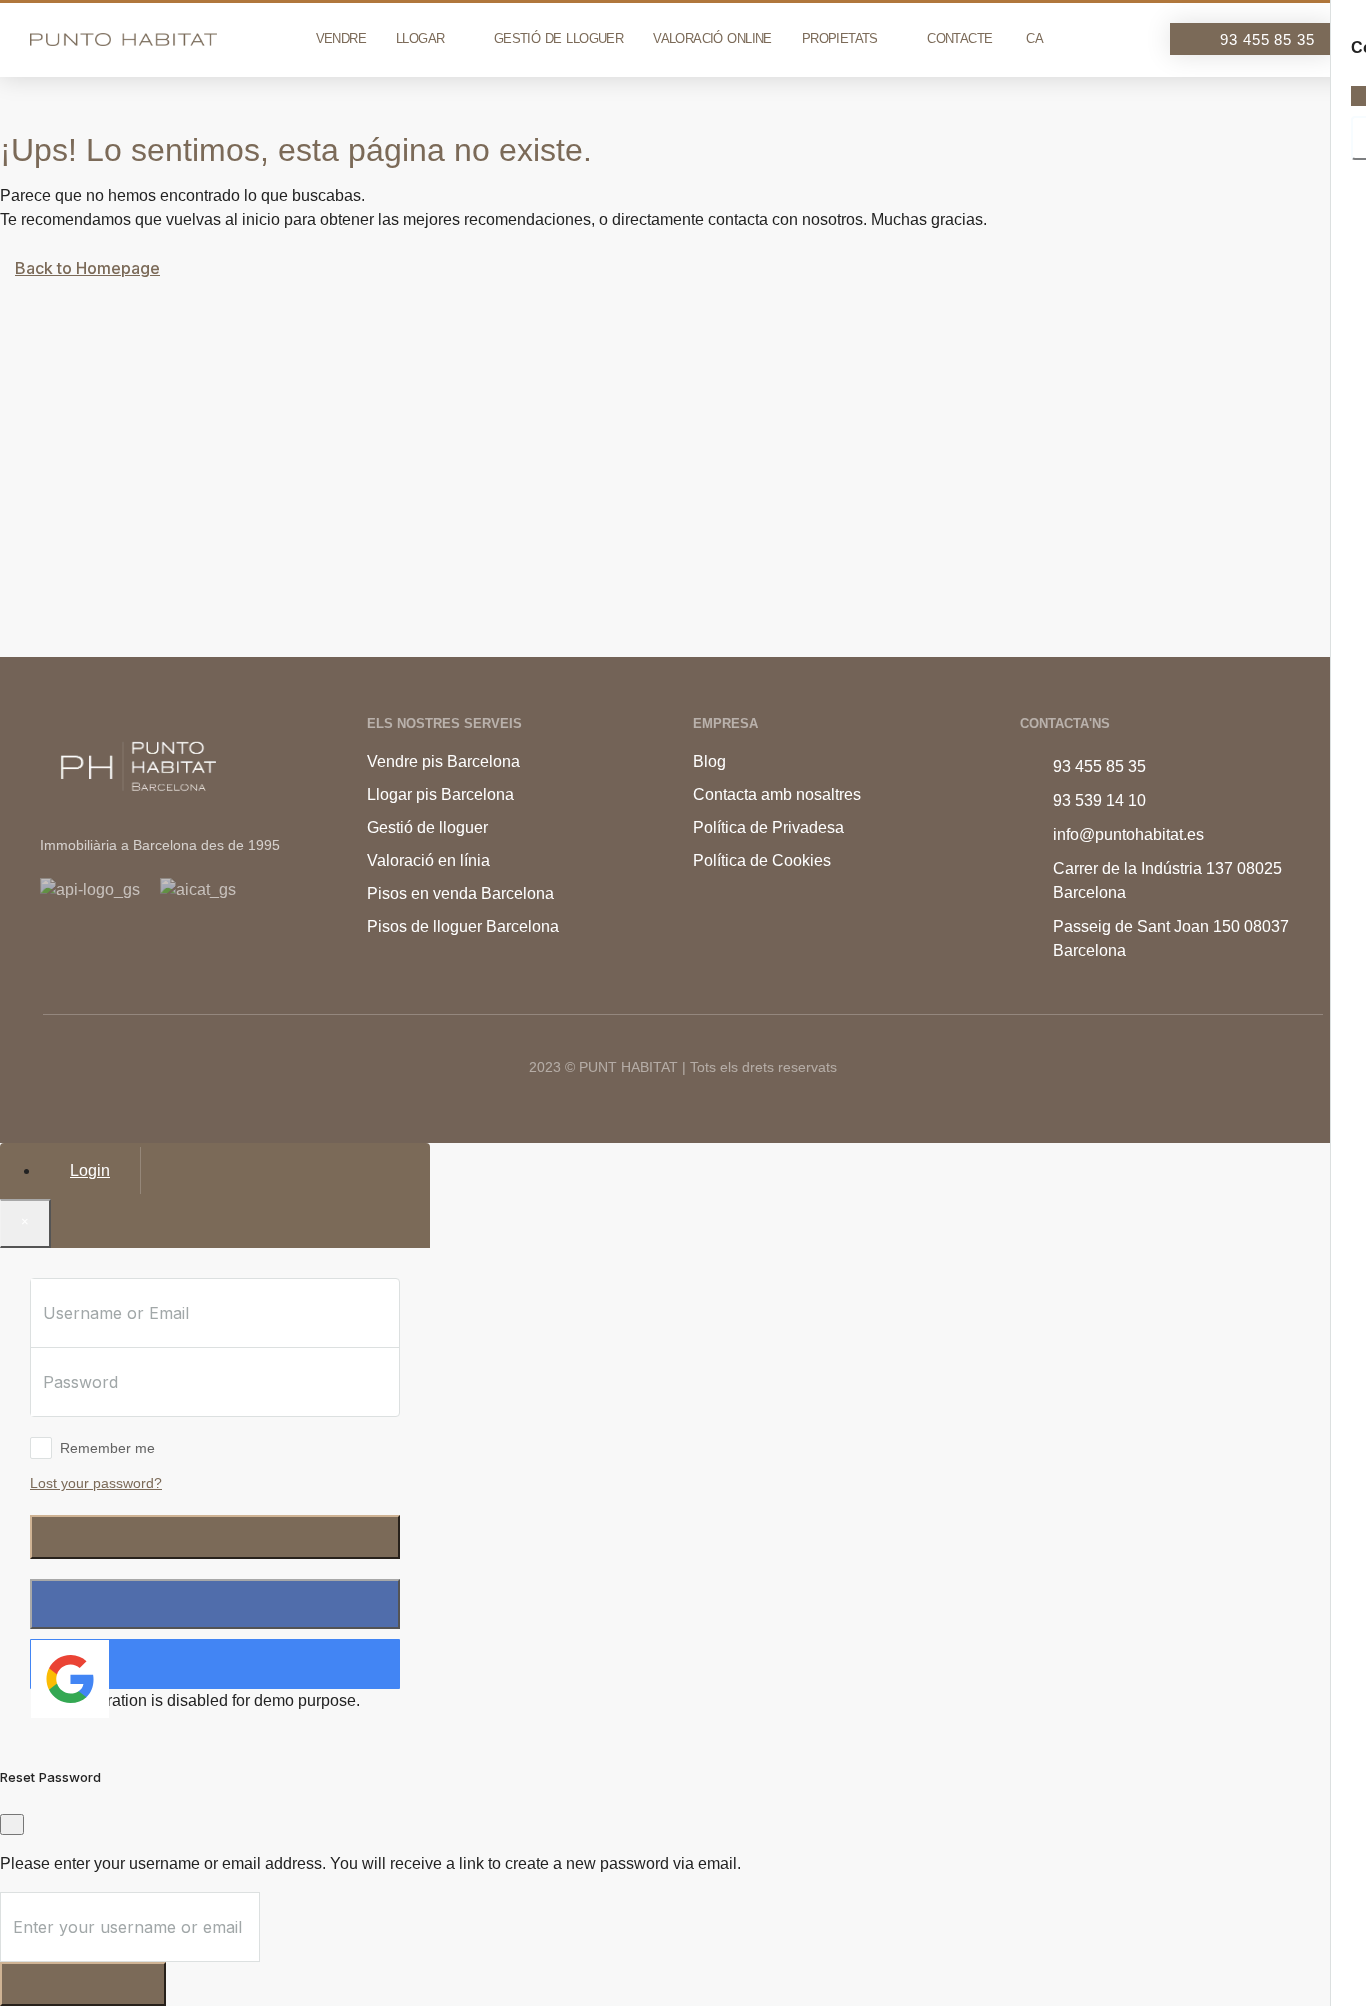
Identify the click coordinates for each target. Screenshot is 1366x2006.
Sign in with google (168, 1663)
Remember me (107, 1448)
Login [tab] (90, 1170)
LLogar (420, 38)
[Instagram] (83, 947)
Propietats (840, 38)
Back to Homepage (87, 268)
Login (215, 1536)
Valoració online (712, 38)
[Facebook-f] (185, 947)
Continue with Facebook (215, 1603)
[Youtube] (117, 947)
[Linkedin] (151, 947)
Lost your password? (96, 1483)
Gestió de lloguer (558, 38)
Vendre (341, 38)
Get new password (83, 1983)
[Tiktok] (49, 947)
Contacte (959, 38)
